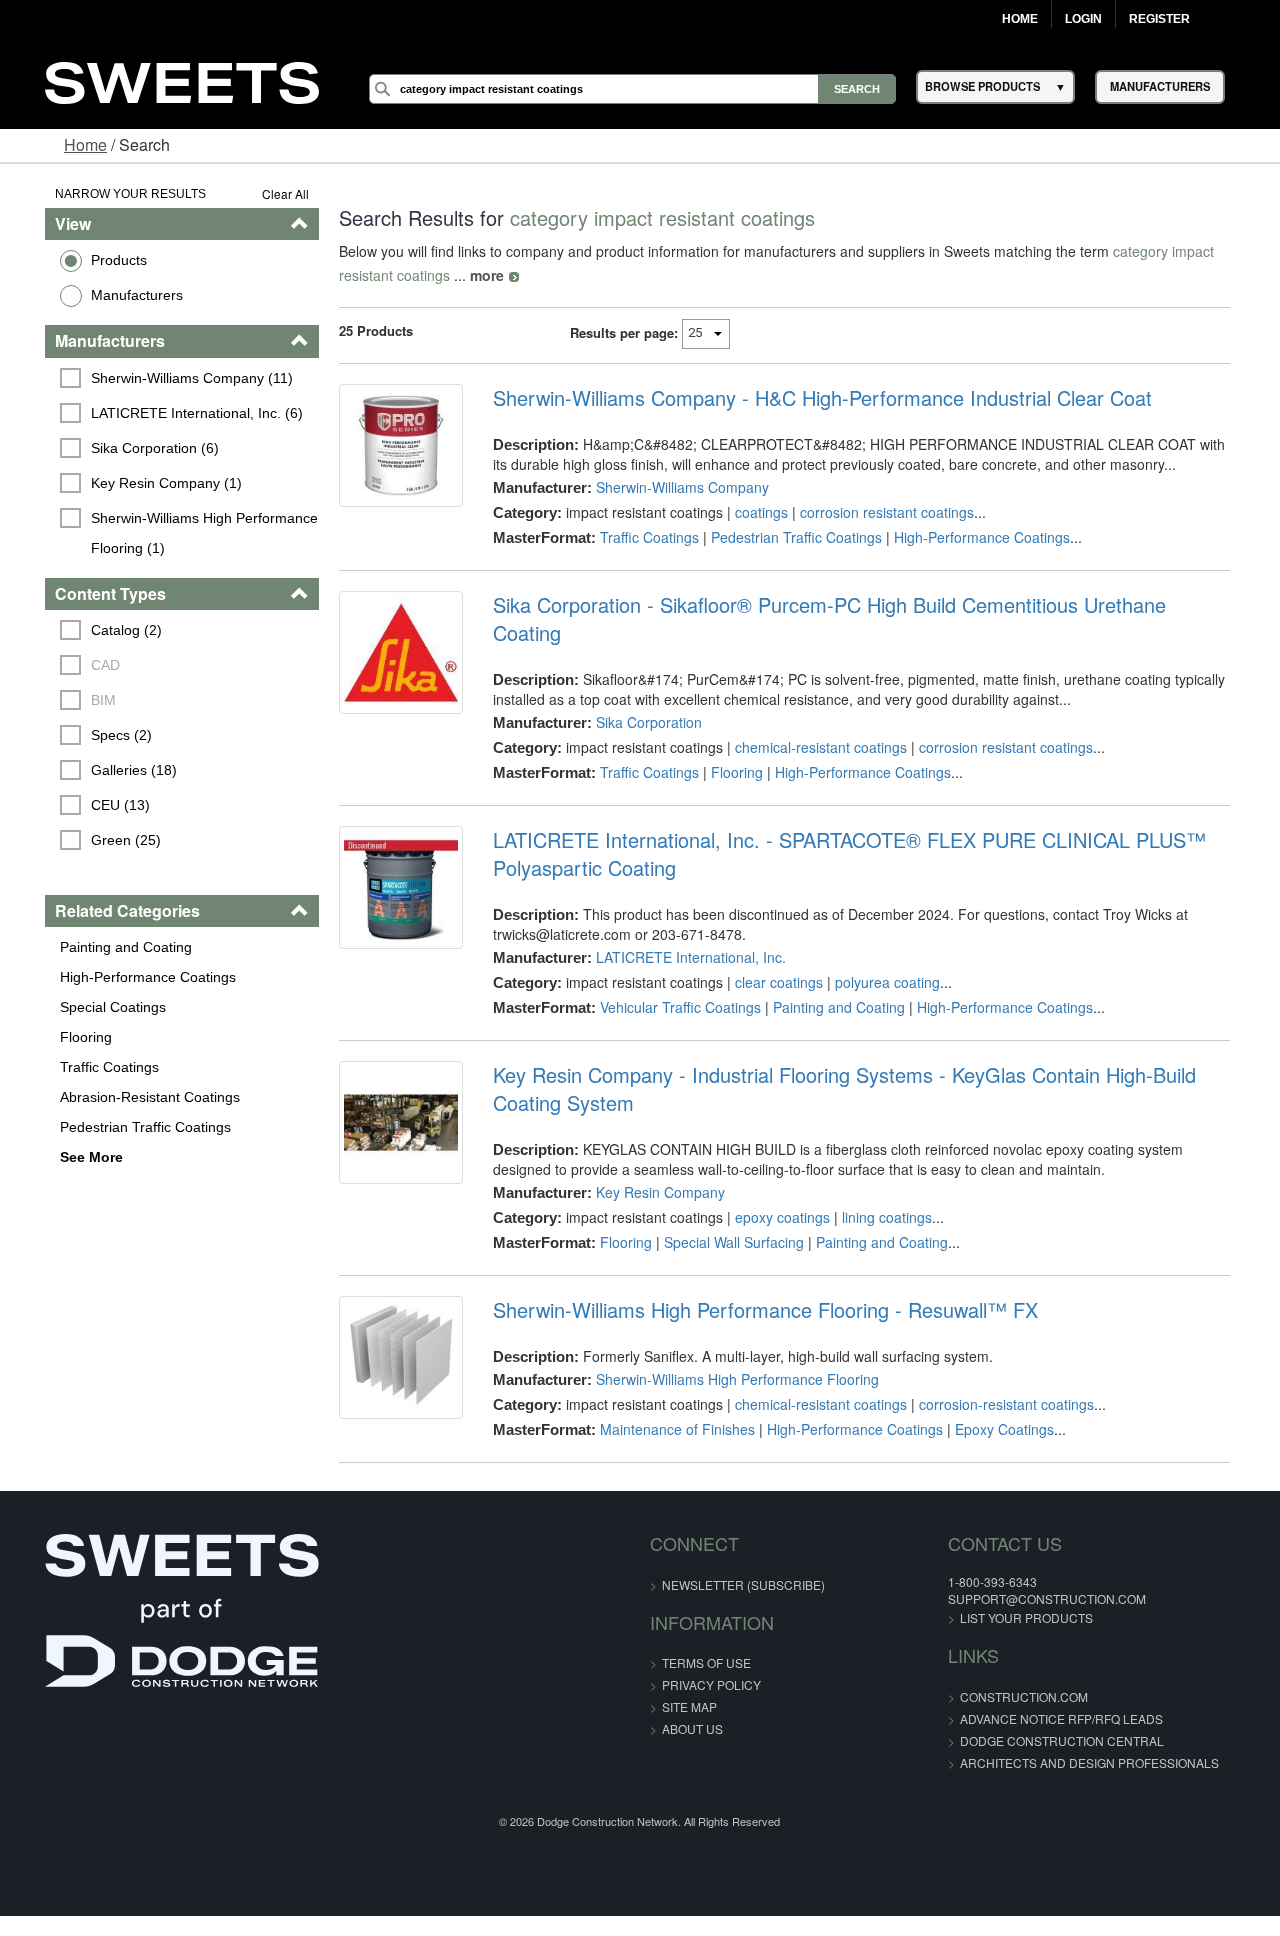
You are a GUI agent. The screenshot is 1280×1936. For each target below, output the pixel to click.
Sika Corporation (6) (124, 448)
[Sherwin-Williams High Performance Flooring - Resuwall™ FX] (388, 1334)
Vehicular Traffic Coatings (671, 979)
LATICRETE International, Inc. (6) (166, 413)
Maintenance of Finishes (668, 1401)
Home (1020, 19)
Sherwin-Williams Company (673, 487)
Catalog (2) (95, 630)
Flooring (54, 1037)
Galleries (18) (103, 770)
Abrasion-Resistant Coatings (118, 1097)
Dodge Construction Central (1020, 1712)
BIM (72, 700)
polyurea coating (878, 954)
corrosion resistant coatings (878, 512)
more (412, 275)
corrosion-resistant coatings (997, 1376)
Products (87, 260)
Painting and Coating (94, 947)
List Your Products (984, 1589)
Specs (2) (90, 735)
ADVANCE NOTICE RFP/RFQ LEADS (1019, 1690)
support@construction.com (1005, 1570)
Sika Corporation (640, 694)
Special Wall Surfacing (725, 1214)
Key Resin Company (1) (135, 483)
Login (1083, 19)
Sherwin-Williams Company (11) (161, 378)
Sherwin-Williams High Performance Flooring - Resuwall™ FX (756, 1282)
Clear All (268, 193)
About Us (692, 1700)
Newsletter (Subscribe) (743, 1556)
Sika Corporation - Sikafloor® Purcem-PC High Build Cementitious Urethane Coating (857, 605)
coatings (752, 512)
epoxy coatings (773, 1189)
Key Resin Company (651, 1164)
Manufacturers (105, 295)
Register (1159, 19)
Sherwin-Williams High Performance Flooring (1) (175, 533)
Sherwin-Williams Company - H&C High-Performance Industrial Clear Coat (813, 398)
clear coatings (770, 954)
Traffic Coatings (77, 1067)
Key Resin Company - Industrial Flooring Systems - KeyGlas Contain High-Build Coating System (872, 1061)
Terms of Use (706, 1634)
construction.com (982, 1668)
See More (59, 1157)
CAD (74, 665)
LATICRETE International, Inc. (682, 929)
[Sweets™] (182, 80)
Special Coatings (81, 1007)
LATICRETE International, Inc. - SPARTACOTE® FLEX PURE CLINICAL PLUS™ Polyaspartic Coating (840, 826)
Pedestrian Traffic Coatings (113, 1127)
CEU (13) (89, 805)
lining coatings (878, 1189)
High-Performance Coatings (116, 977)
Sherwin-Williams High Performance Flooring (728, 1351)
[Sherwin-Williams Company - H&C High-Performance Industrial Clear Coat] (388, 450)
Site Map (689, 1678)
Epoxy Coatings (995, 1401)
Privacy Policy (711, 1656)
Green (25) (95, 840)
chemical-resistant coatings (812, 719)
